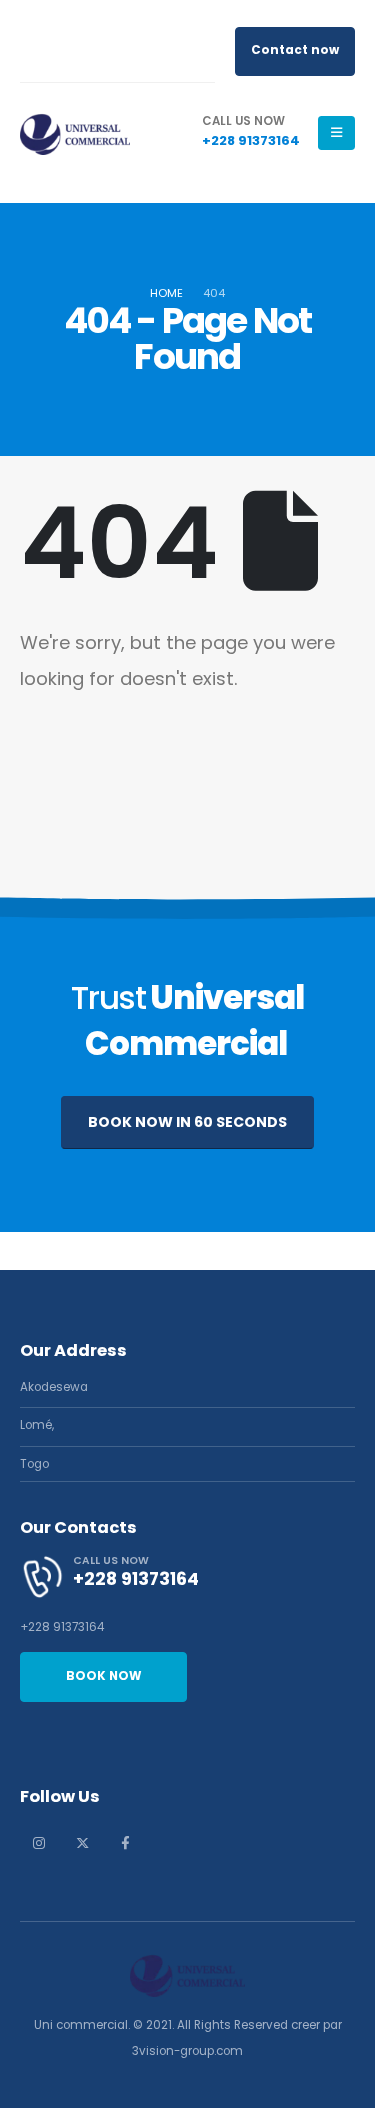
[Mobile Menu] (336, 133)
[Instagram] (39, 1843)
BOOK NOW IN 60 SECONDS (187, 1122)
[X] (82, 1843)
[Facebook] (125, 1843)
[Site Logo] (75, 132)
